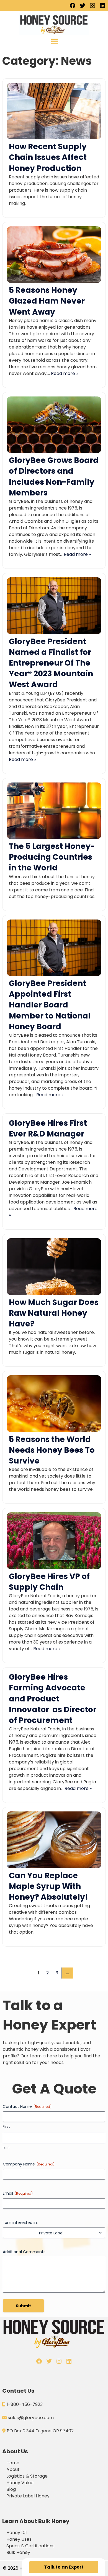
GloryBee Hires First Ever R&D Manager (48, 1128)
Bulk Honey (18, 2552)
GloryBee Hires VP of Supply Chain (49, 1582)
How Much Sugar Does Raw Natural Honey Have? (54, 1313)
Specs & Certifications (30, 2546)
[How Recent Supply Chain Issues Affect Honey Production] (54, 138)
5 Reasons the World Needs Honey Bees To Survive (52, 1450)
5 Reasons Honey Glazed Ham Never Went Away (47, 301)
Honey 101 (17, 2533)
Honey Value (20, 2483)
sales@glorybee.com (31, 2418)
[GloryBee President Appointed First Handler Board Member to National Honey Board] (54, 975)
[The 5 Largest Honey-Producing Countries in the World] (54, 837)
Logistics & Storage (27, 2476)
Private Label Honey (28, 2496)
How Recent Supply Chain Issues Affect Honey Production (48, 157)
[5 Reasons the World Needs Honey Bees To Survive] (54, 1431)
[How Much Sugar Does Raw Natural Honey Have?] (54, 1294)
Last (6, 2148)
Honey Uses (19, 2539)
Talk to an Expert (64, 2567)
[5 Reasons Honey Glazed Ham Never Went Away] (54, 281)
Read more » (65, 373)
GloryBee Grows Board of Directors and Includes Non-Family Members (54, 477)
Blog (11, 2489)
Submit (23, 2306)
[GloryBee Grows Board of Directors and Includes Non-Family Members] (54, 451)
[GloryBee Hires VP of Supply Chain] (54, 1568)
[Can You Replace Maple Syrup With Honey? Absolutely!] (54, 1867)
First (6, 2127)
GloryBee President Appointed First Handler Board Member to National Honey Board (50, 1005)
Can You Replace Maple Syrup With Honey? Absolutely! (49, 1886)
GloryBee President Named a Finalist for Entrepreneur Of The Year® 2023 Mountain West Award (51, 663)
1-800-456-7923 (25, 2404)
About (13, 2469)
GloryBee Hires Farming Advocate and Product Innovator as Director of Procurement (53, 1699)
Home (13, 2463)
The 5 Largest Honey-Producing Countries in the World (52, 857)
